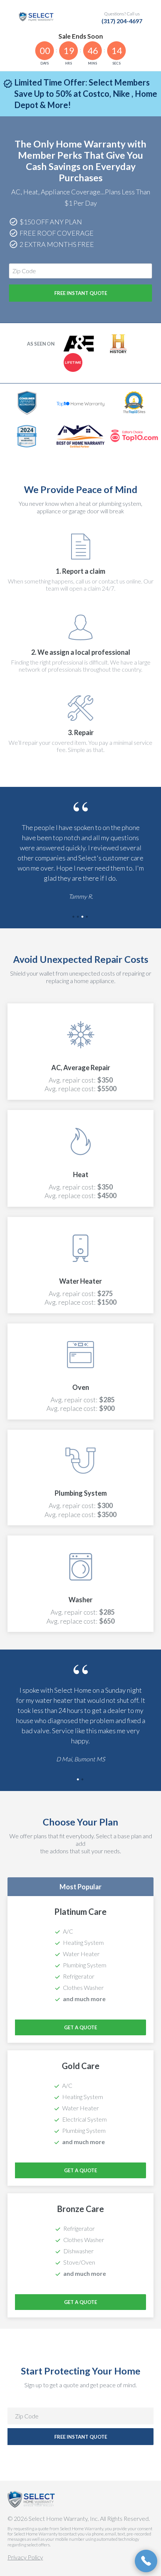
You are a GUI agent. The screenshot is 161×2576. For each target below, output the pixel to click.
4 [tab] (87, 917)
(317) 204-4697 (122, 21)
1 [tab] (74, 917)
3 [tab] (83, 917)
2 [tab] (78, 917)
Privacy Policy (25, 2557)
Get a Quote (80, 2027)
